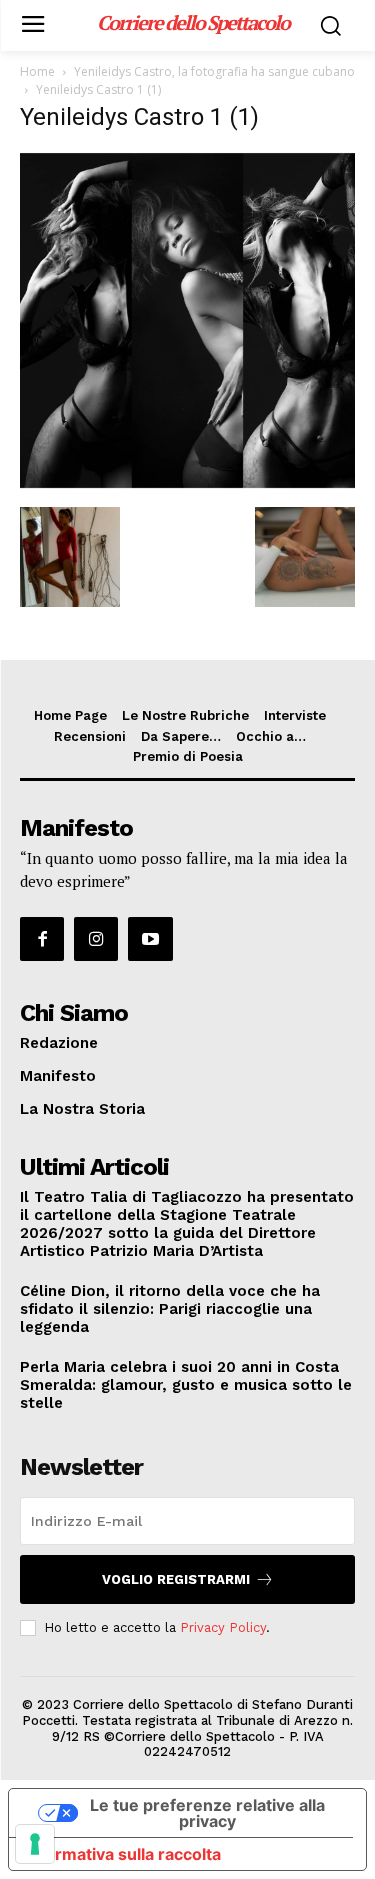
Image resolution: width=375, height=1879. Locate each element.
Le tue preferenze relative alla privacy (207, 1813)
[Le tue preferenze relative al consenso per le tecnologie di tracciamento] (35, 1844)
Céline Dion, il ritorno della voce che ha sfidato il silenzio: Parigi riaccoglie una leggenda (170, 1309)
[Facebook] (42, 939)
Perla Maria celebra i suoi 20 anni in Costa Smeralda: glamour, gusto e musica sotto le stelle (186, 1385)
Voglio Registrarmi (176, 1579)
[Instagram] (96, 939)
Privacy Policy (223, 1627)
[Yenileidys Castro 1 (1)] (187, 486)
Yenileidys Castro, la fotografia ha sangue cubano (214, 71)
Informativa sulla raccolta (123, 1854)
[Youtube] (150, 939)
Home (37, 71)
